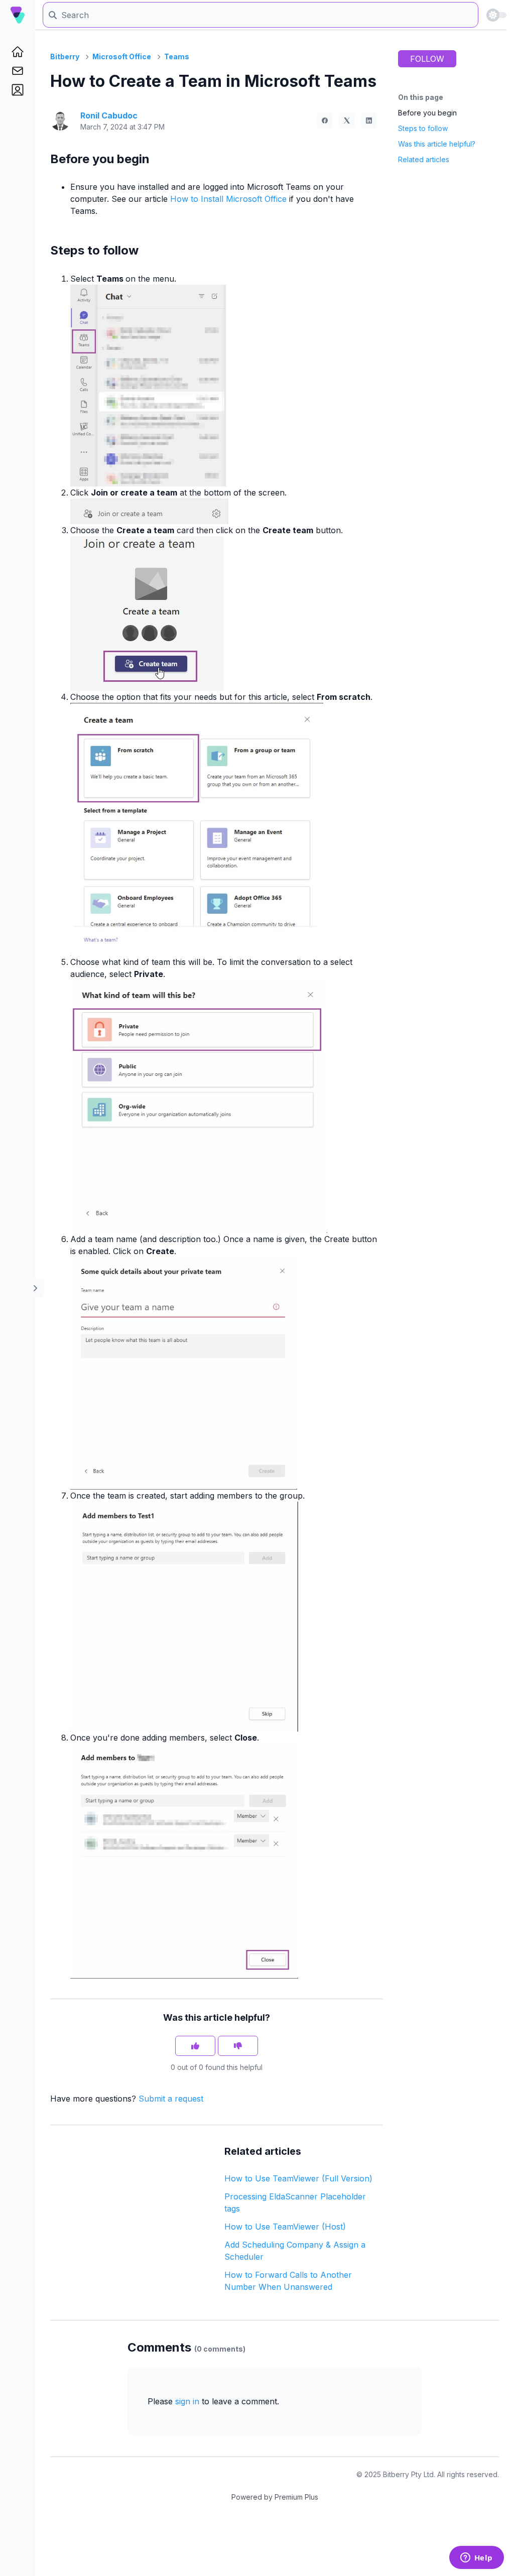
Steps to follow (423, 128)
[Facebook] (325, 120)
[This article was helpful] (195, 2046)
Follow (427, 59)
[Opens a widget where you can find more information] (476, 2558)
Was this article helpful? (437, 144)
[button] (18, 90)
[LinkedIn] (369, 120)
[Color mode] (496, 15)
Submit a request (171, 2099)
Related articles (424, 159)
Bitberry (65, 56)
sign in (187, 2401)
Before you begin (427, 113)
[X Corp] (347, 120)
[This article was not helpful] (238, 2046)
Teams (177, 56)
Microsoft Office (122, 56)
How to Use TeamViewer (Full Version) (298, 2178)
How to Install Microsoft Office (228, 199)
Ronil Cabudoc (109, 115)
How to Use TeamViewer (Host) (285, 2227)
